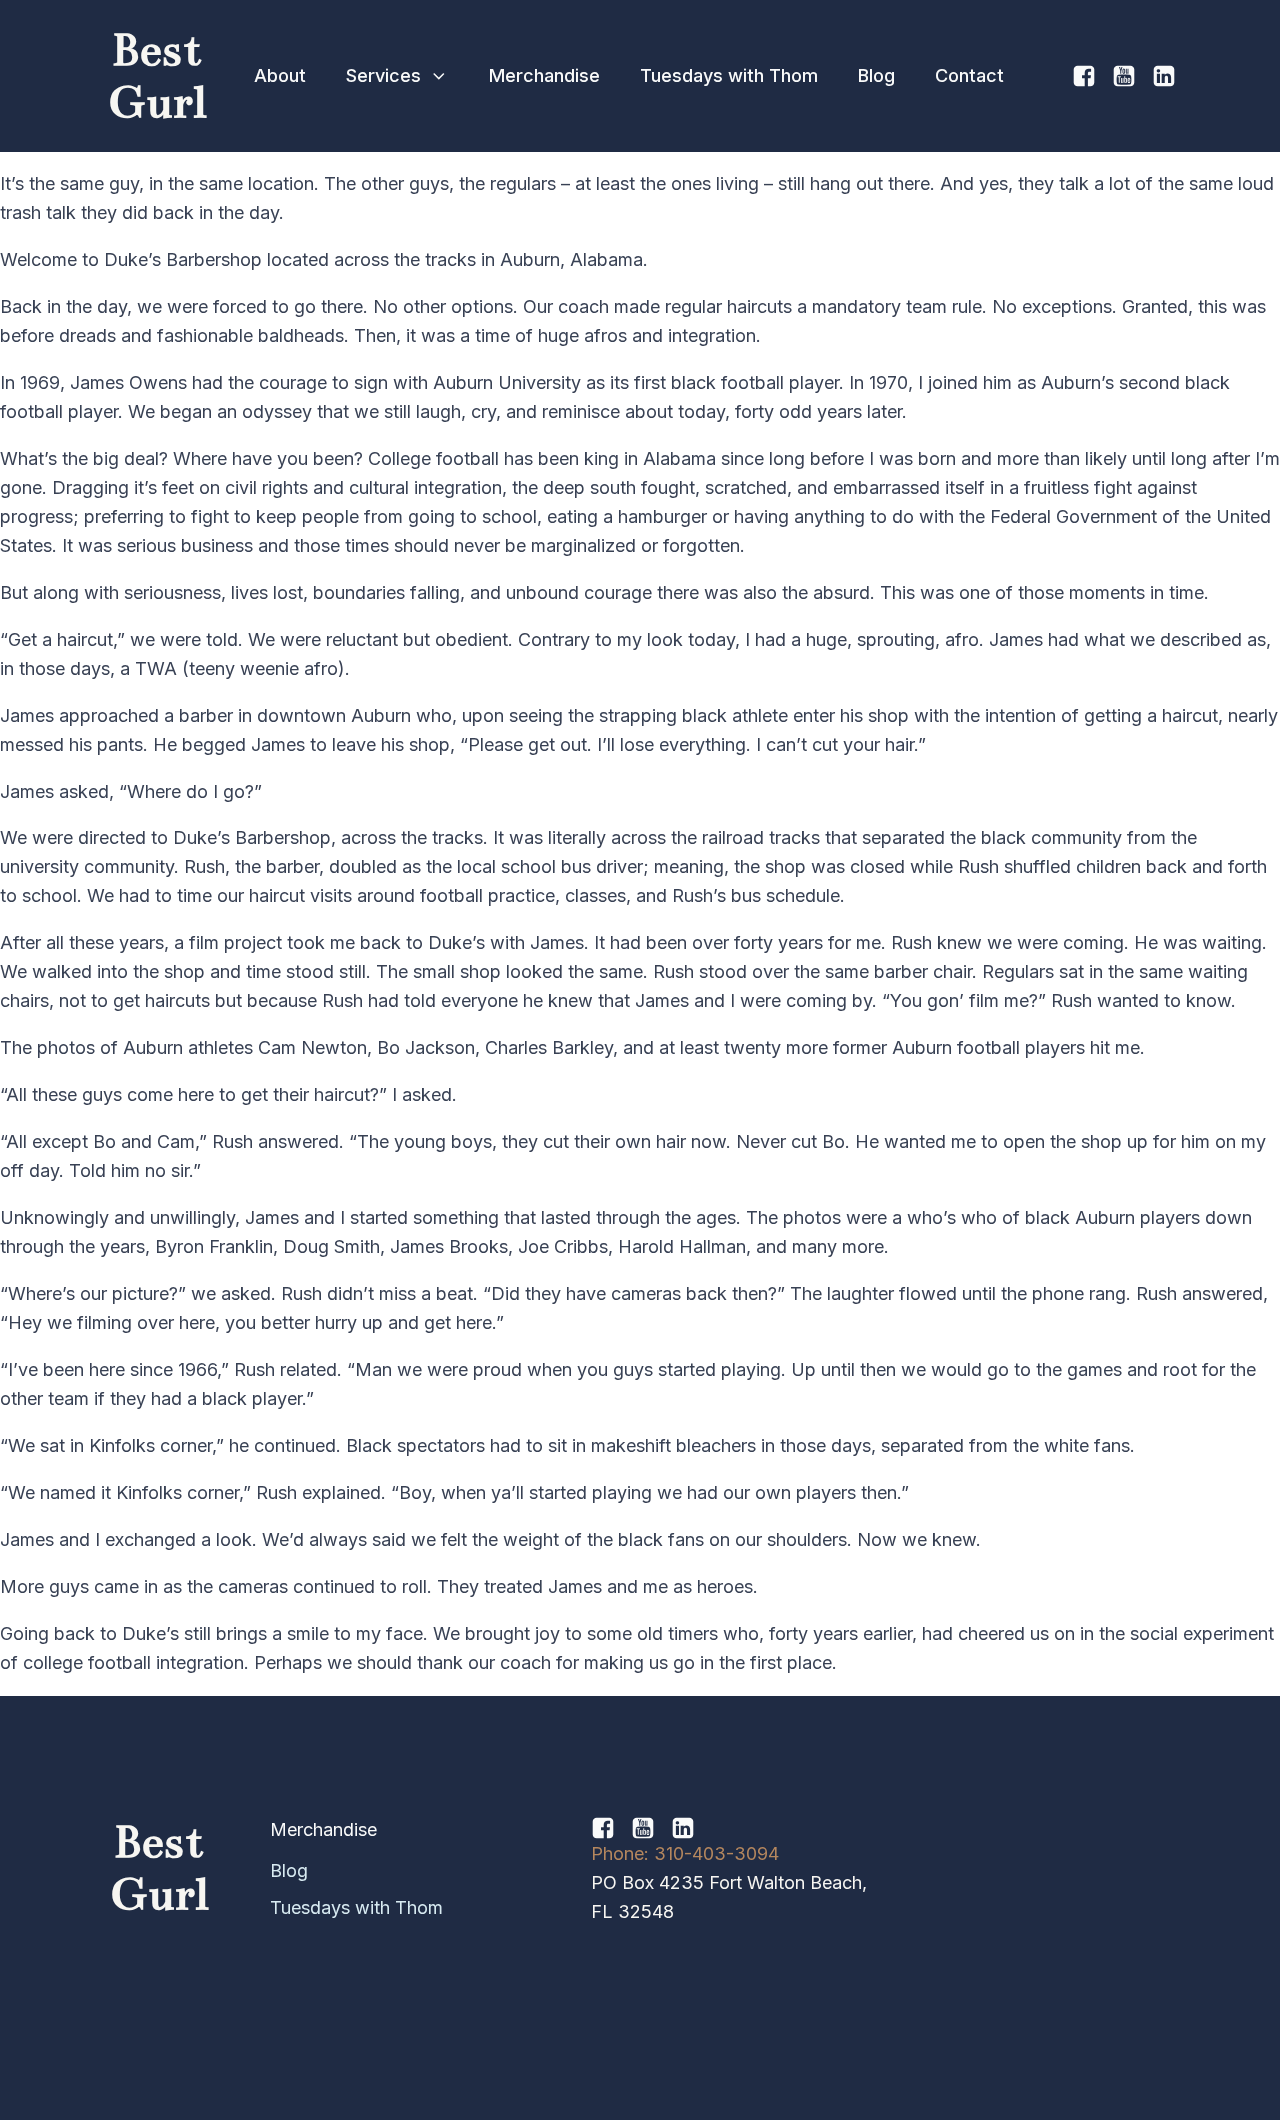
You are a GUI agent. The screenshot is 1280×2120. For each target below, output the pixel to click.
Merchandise (544, 75)
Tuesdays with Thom (729, 75)
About (280, 75)
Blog (876, 75)
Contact (969, 75)
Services (383, 75)
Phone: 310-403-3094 (685, 1853)
